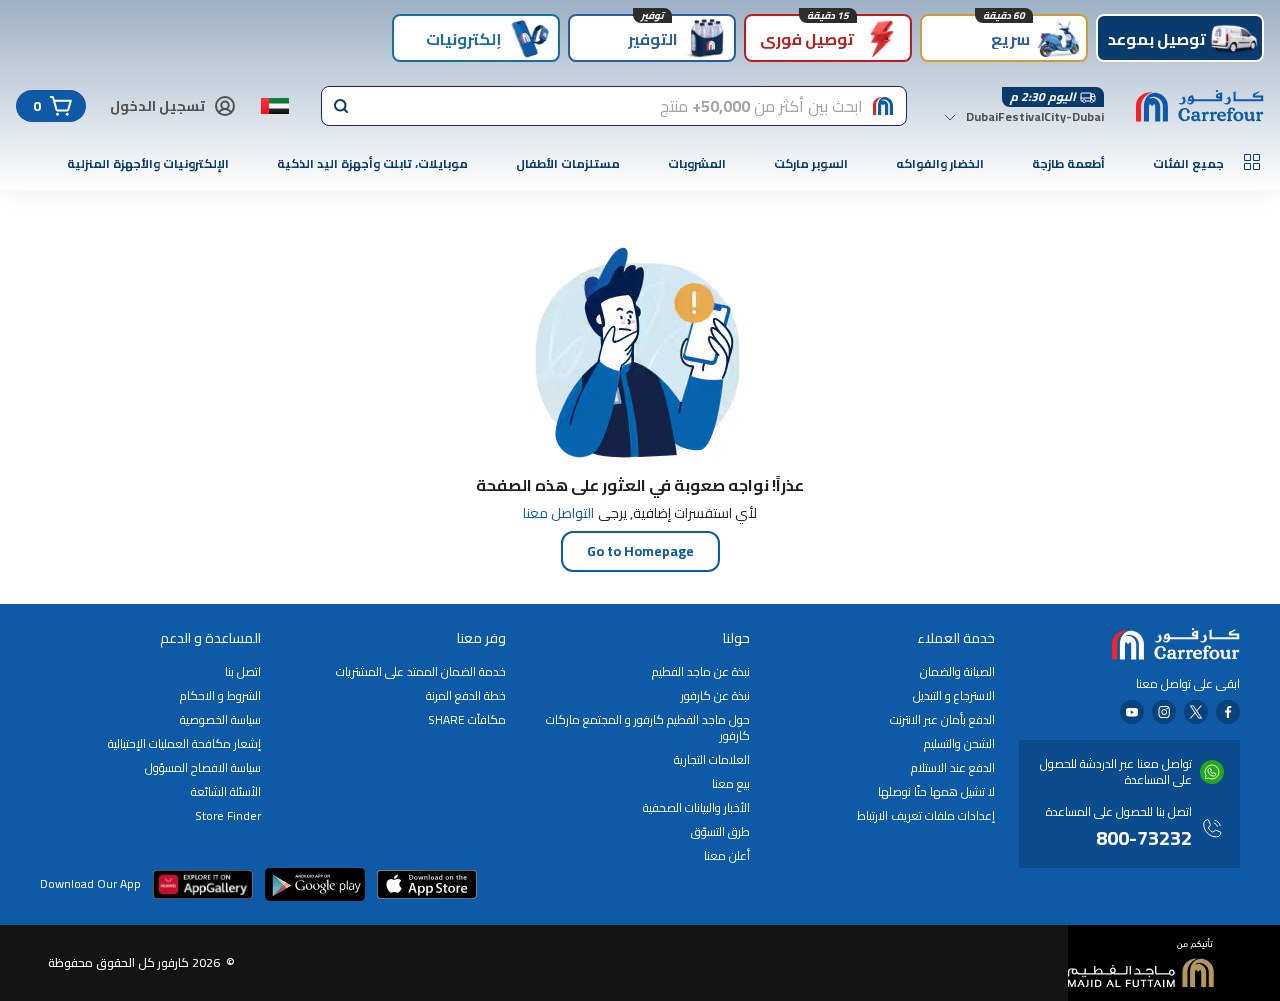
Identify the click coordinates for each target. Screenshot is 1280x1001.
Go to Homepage (640, 551)
